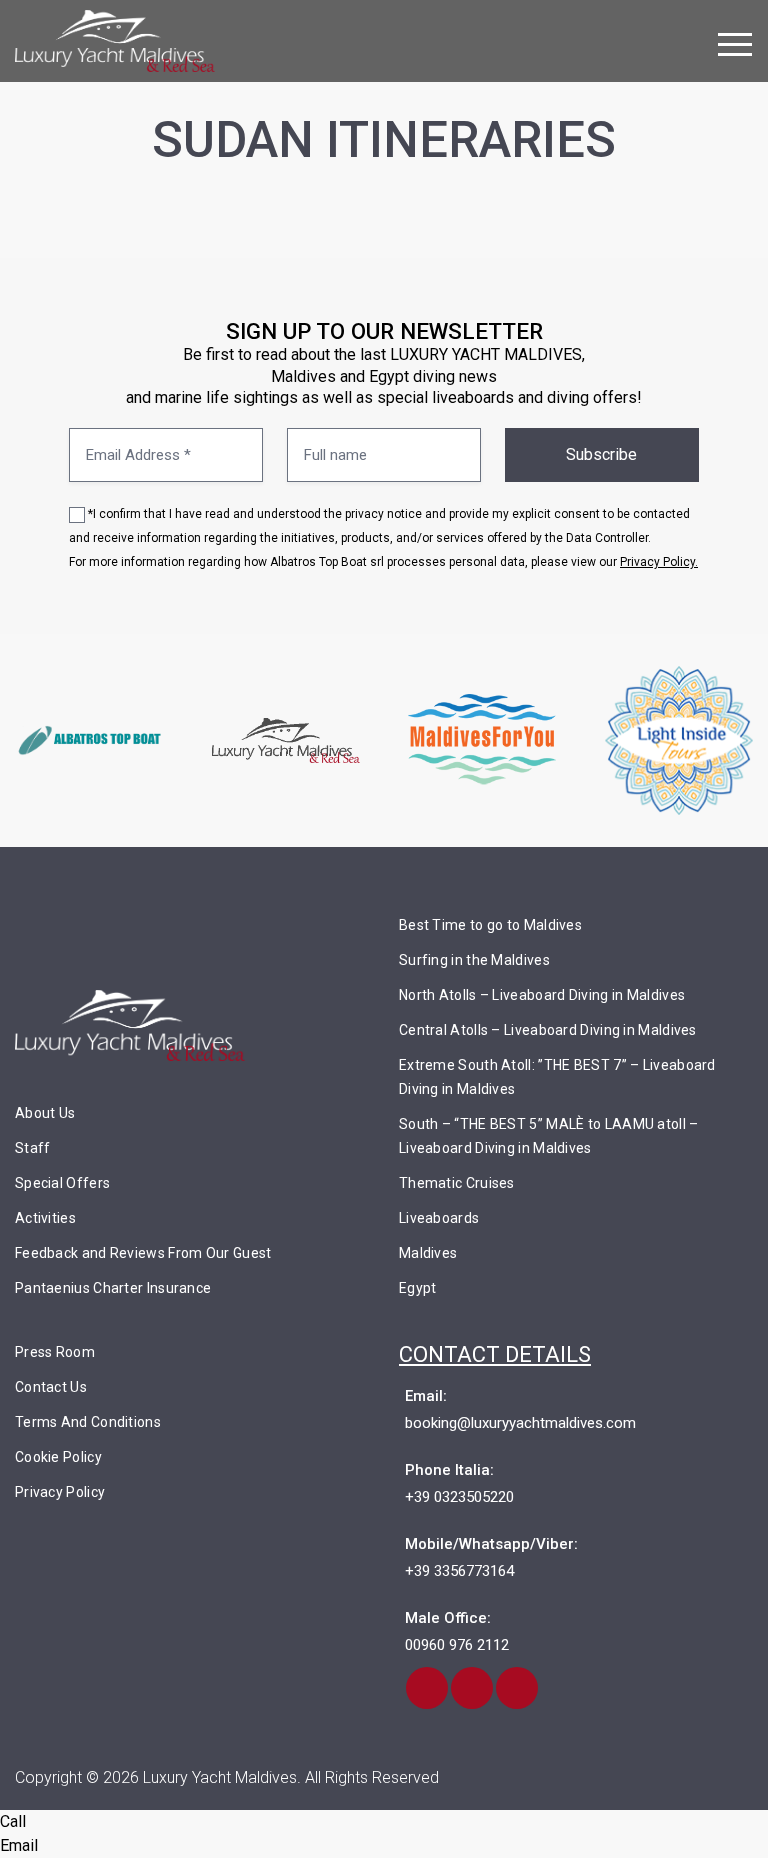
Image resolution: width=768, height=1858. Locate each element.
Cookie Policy (58, 1457)
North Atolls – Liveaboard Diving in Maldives (542, 995)
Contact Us (51, 1387)
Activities (45, 1218)
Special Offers (62, 1183)
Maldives (428, 1253)
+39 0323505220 (459, 1497)
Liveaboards (439, 1218)
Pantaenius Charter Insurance (113, 1288)
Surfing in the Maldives (474, 960)
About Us (45, 1113)
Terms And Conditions (88, 1422)
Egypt (418, 1288)
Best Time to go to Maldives (490, 925)
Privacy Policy (60, 1492)
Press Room (55, 1352)
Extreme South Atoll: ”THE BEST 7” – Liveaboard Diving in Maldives (557, 1077)
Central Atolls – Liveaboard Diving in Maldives (548, 1030)
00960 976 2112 (457, 1645)
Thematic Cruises (457, 1183)
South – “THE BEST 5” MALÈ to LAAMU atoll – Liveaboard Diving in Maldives (549, 1136)
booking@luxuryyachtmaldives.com (520, 1423)
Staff (33, 1148)
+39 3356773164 (459, 1571)
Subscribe (601, 454)
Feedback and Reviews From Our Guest (143, 1253)
